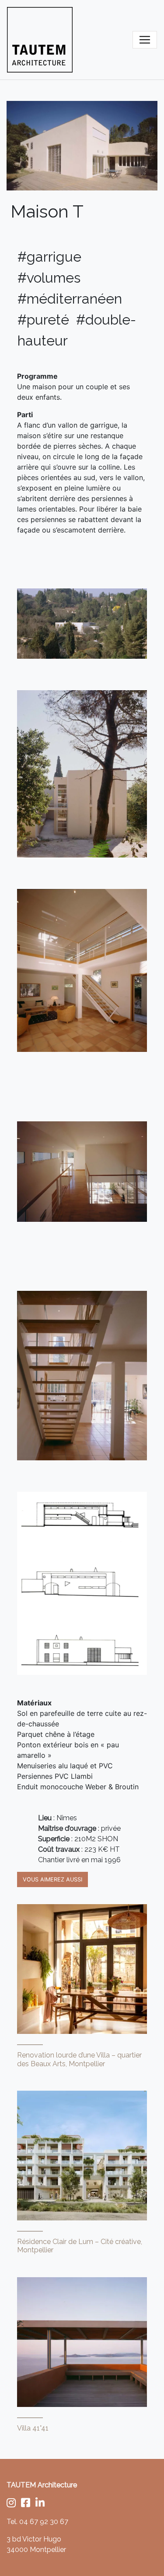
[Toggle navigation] (145, 40)
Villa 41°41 (33, 2428)
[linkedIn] (40, 2504)
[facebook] (26, 2504)
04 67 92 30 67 (44, 2522)
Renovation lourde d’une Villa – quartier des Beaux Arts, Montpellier (79, 2059)
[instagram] (11, 2504)
